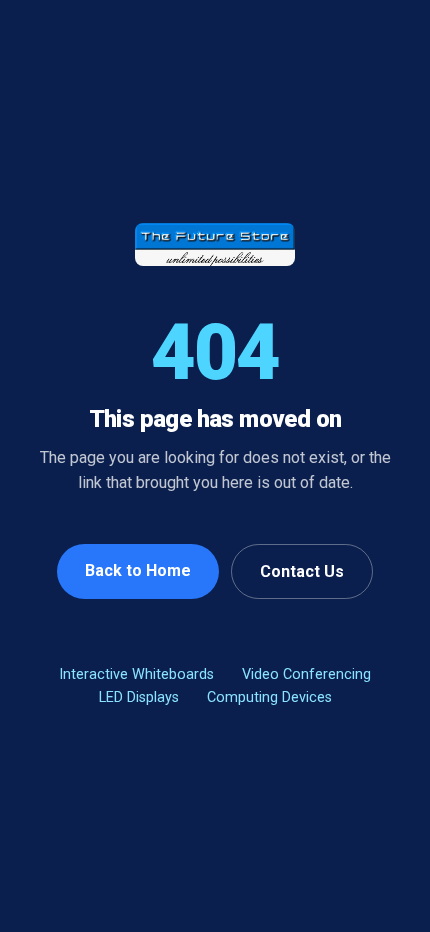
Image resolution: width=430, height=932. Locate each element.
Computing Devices (269, 697)
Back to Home (138, 570)
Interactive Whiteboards (136, 674)
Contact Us (302, 571)
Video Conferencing (306, 674)
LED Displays (139, 697)
